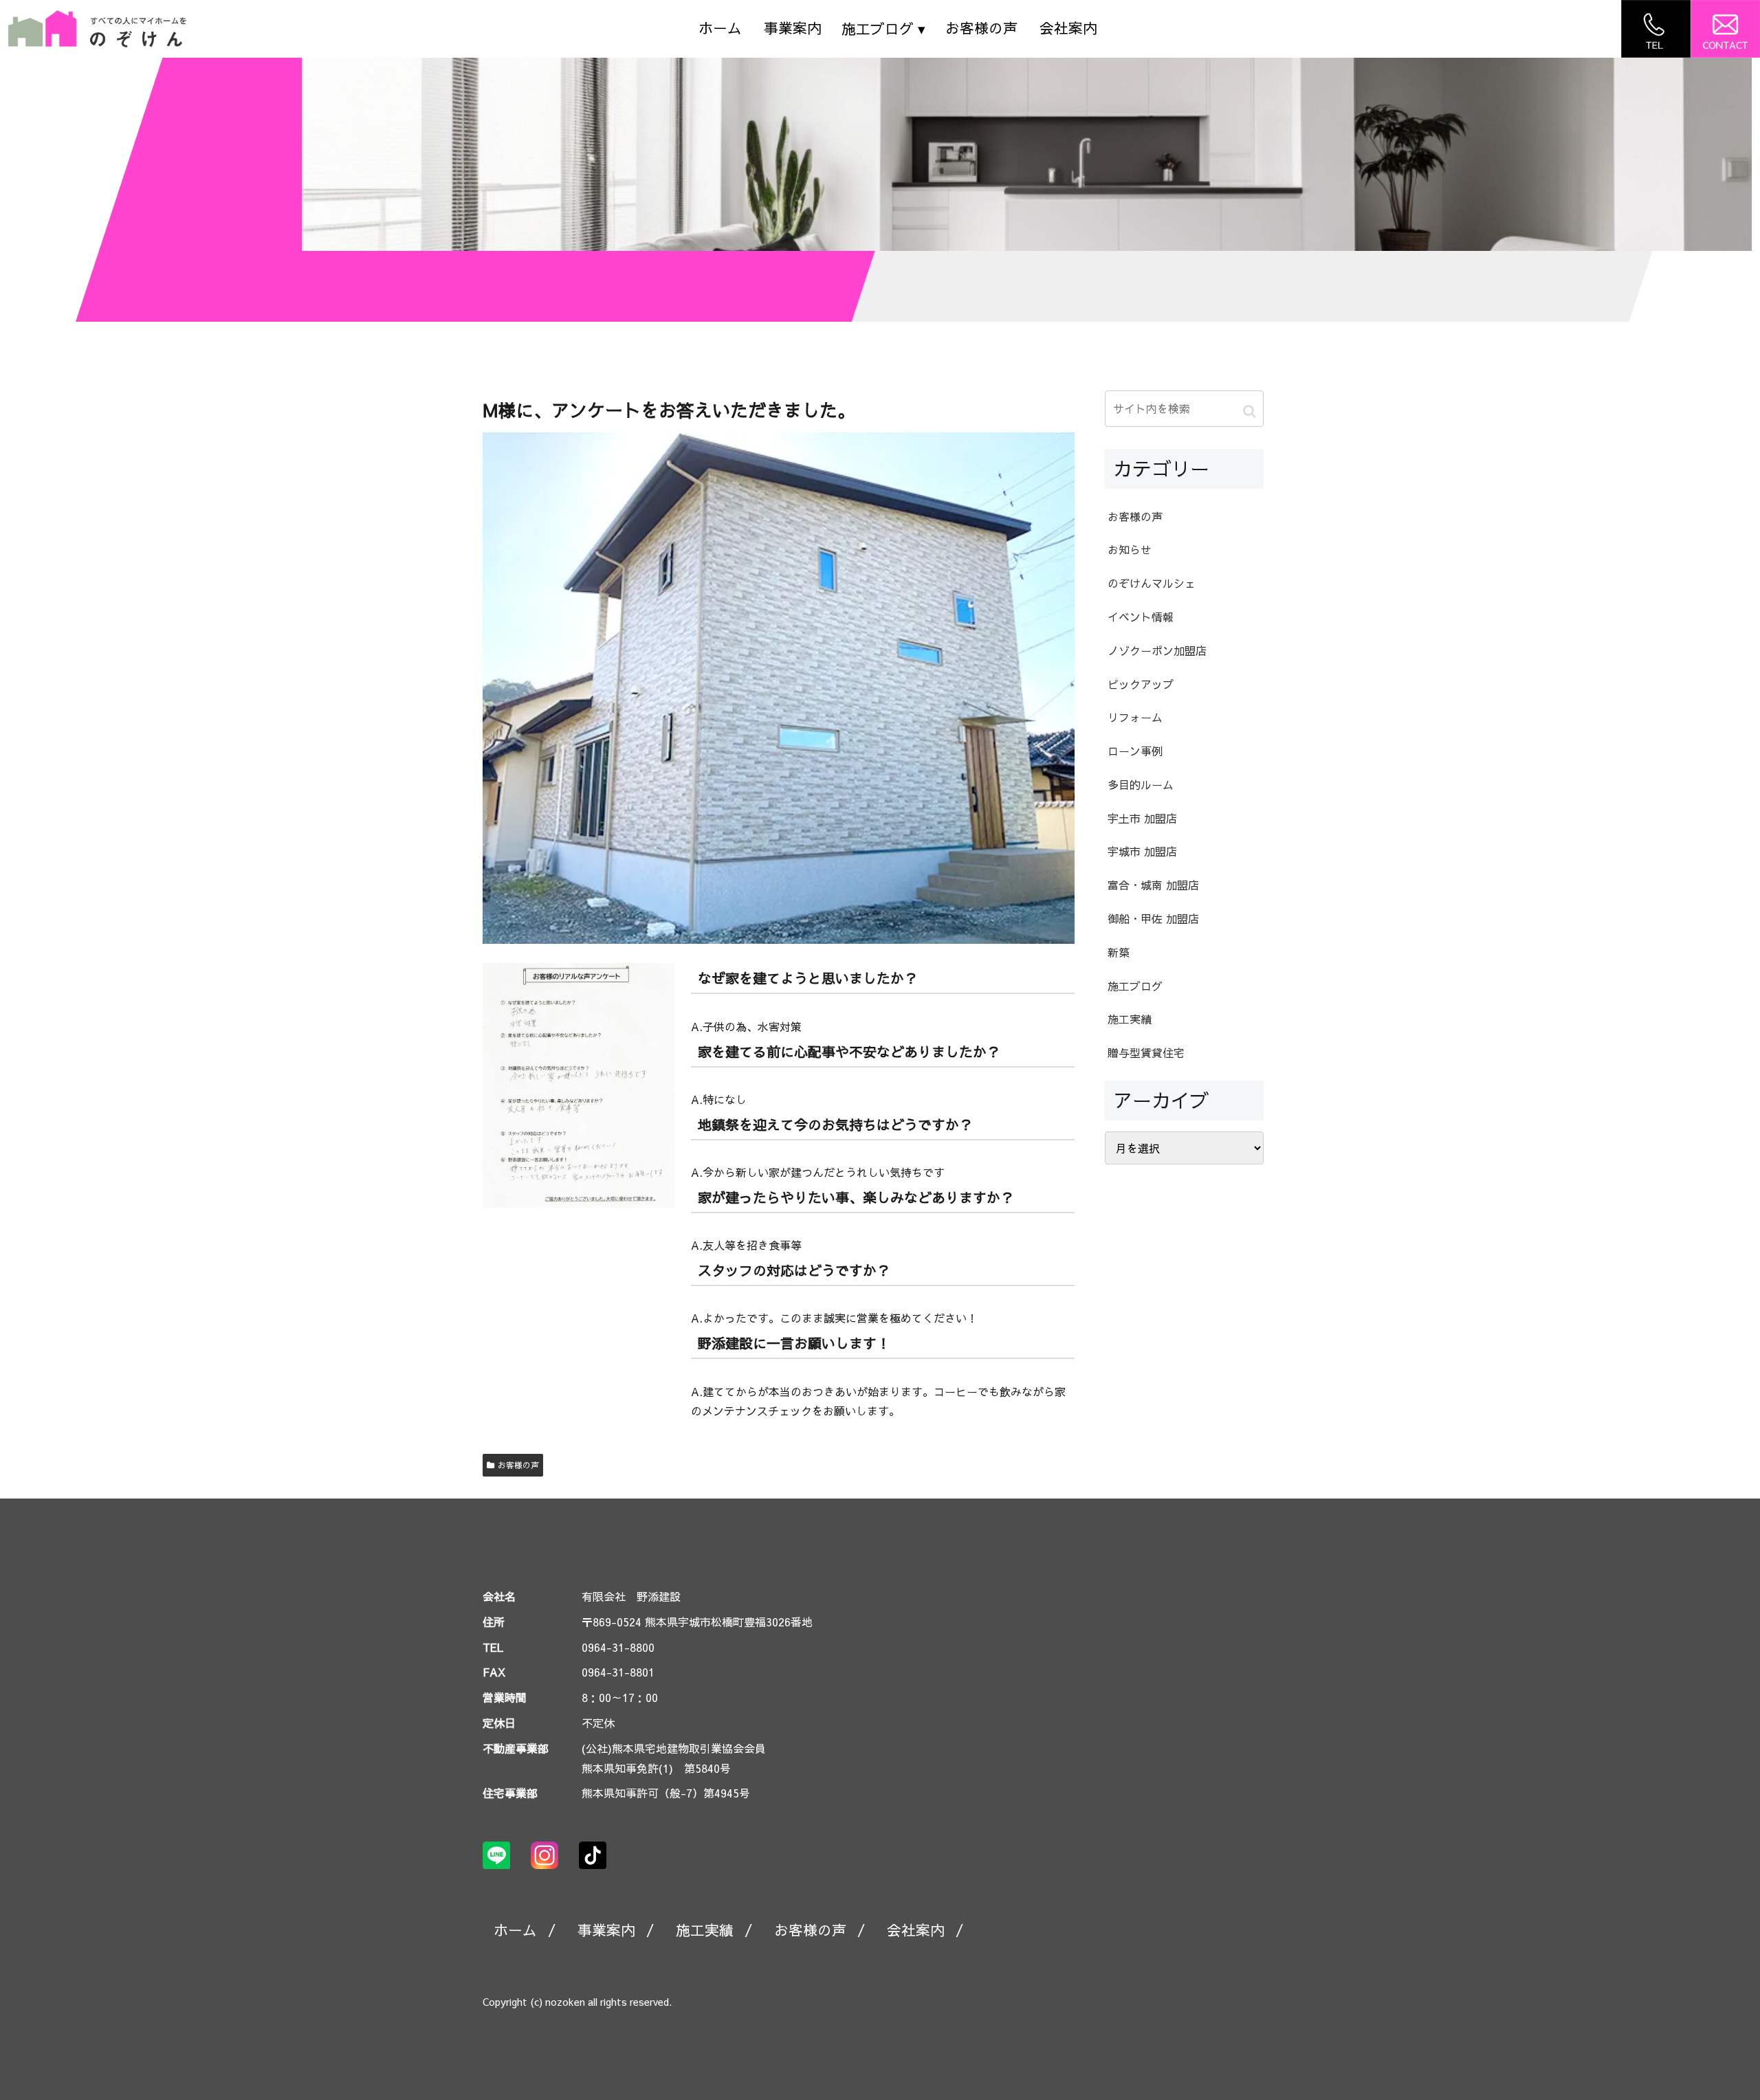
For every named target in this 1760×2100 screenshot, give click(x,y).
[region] (1027, 154)
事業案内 (793, 28)
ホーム (720, 28)
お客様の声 (981, 28)
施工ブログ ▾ (883, 29)
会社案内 (1068, 28)
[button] (1250, 411)
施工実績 (705, 1930)
